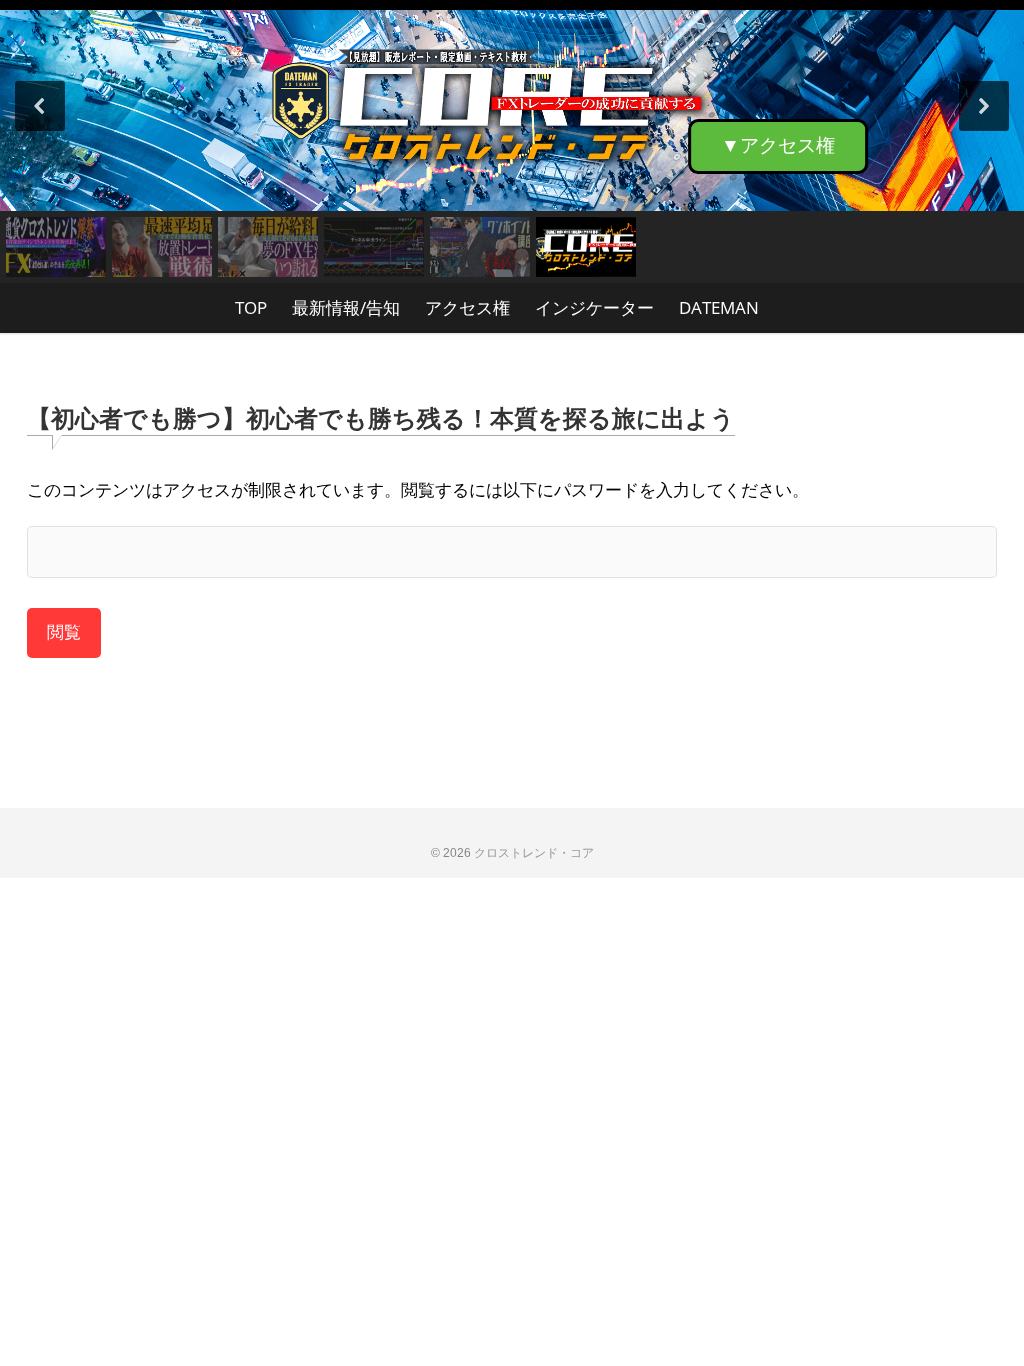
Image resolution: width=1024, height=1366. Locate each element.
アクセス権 (467, 307)
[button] (512, 105)
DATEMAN (719, 307)
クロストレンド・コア (534, 853)
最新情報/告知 (346, 307)
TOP (251, 307)
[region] (512, 141)
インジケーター (594, 307)
